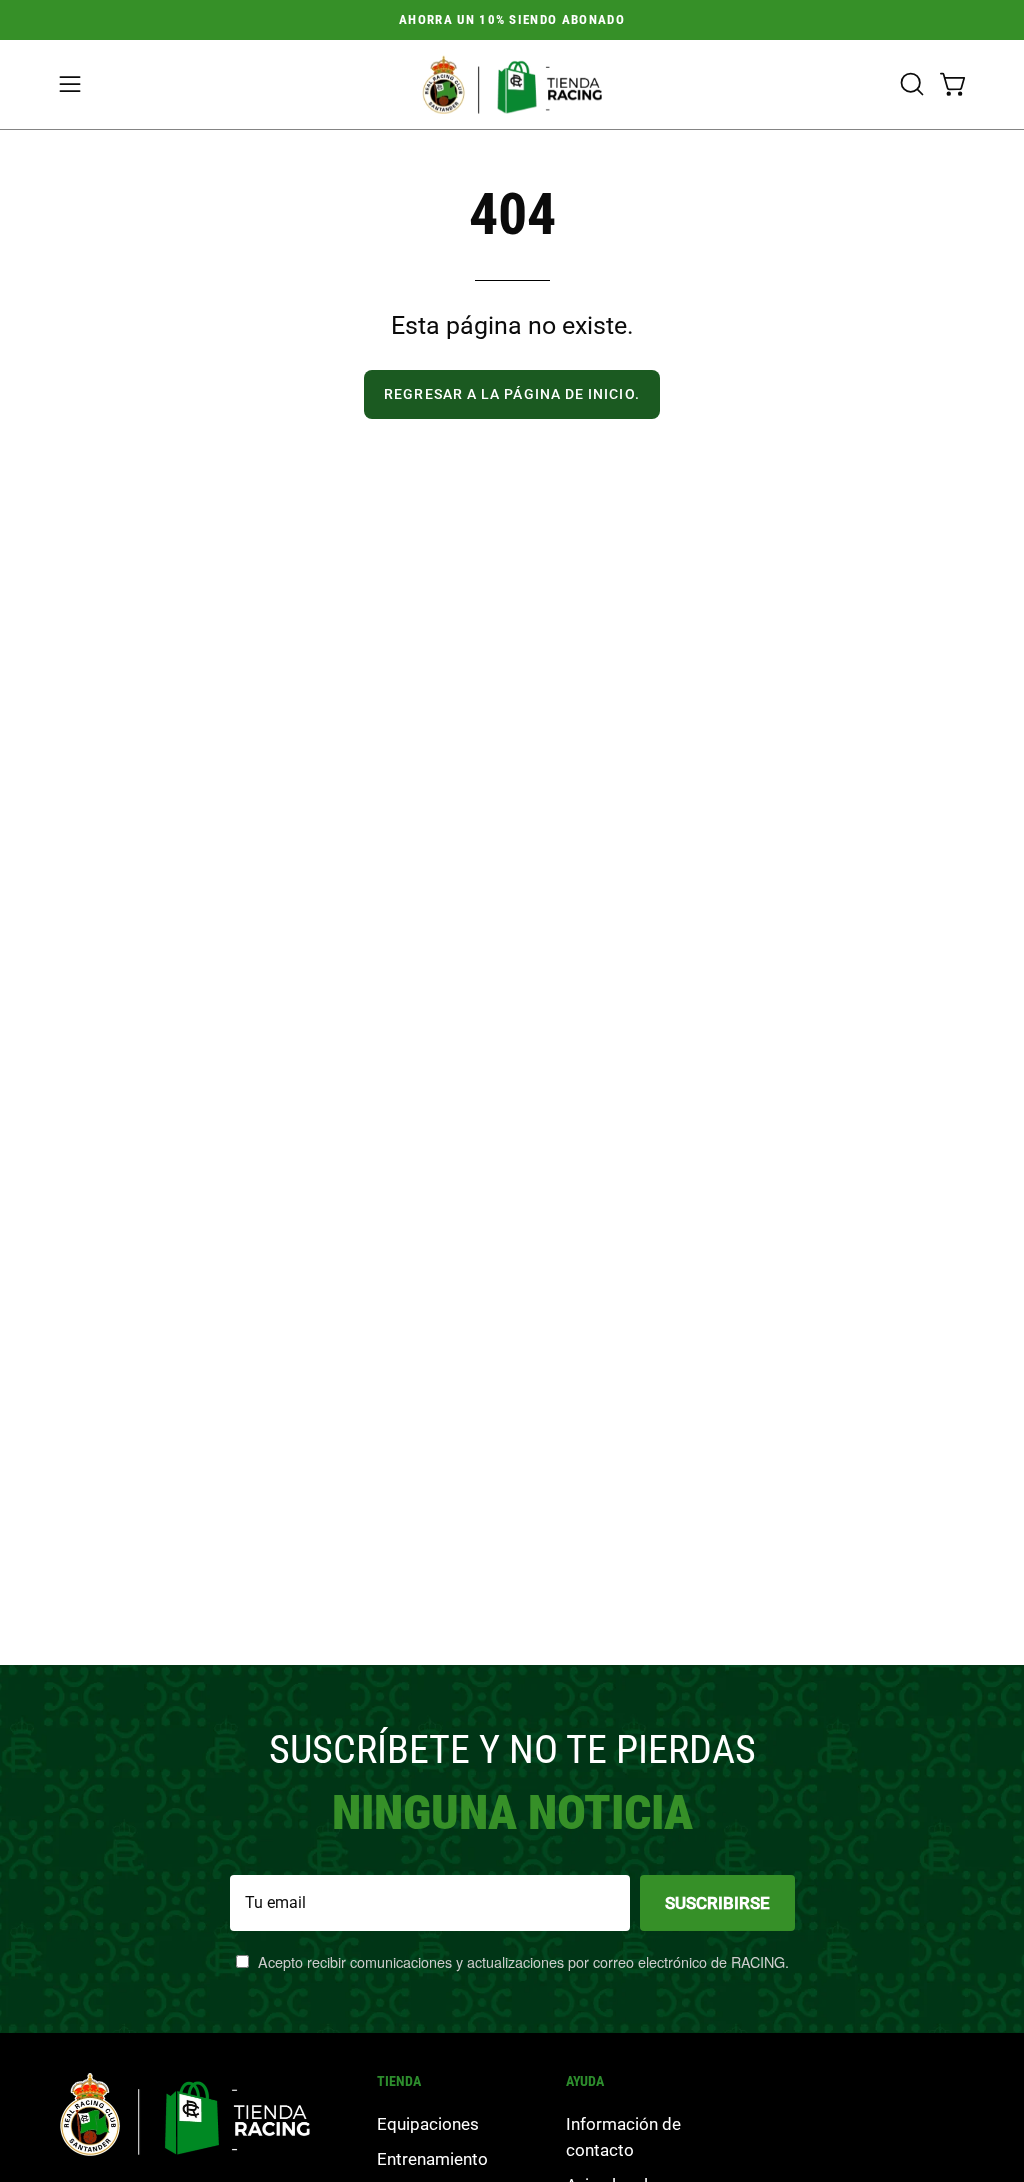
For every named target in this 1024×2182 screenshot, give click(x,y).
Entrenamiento (432, 2159)
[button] (910, 84)
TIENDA (399, 2081)
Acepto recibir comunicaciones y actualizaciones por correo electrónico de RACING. (521, 1961)
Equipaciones (428, 2124)
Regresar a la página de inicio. (511, 394)
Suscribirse (717, 1903)
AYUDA (585, 2081)
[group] (512, 20)
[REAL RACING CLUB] (512, 84)
